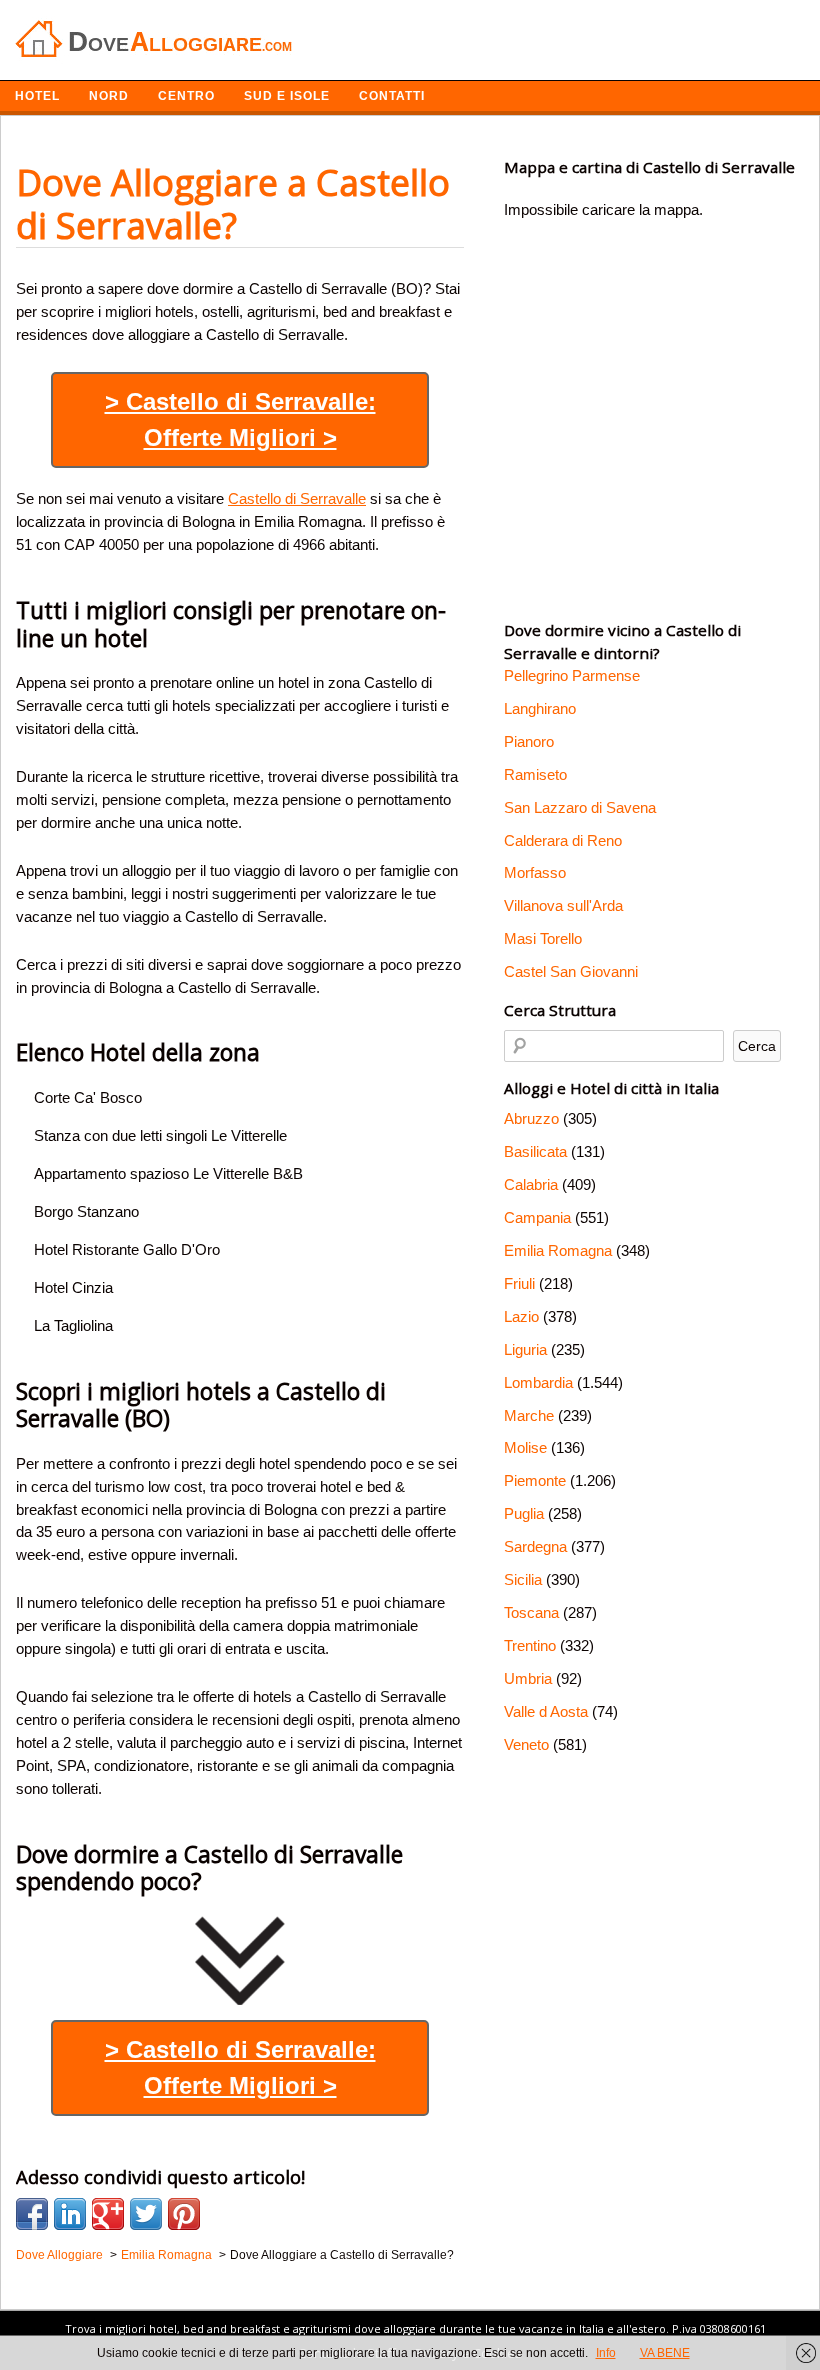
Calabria (531, 1184)
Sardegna (535, 1546)
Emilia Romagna (558, 1250)
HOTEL (37, 96)
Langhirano (540, 708)
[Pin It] (184, 2214)
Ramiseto (535, 774)
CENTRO (186, 96)
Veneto (526, 1744)
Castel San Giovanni (571, 971)
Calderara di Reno (563, 840)
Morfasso (535, 872)
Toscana (531, 1612)
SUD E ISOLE (287, 96)
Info (606, 2353)
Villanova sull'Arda (563, 905)
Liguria (525, 1349)
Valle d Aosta (546, 1711)
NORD (109, 96)
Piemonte (535, 1480)
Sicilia (523, 1579)
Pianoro (529, 741)
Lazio (521, 1316)
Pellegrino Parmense (572, 675)
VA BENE (665, 2353)
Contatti (392, 96)
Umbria (528, 1678)
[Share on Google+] (108, 2214)
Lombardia (538, 1382)
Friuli (519, 1283)
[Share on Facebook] (32, 2214)
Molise (525, 1447)
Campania (537, 1217)
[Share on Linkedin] (70, 2214)
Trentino (530, 1645)
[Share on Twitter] (146, 2214)
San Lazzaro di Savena (580, 807)
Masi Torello (543, 938)
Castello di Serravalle (297, 498)
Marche (529, 1415)
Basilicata (535, 1151)
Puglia (524, 1513)
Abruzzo (531, 1118)
